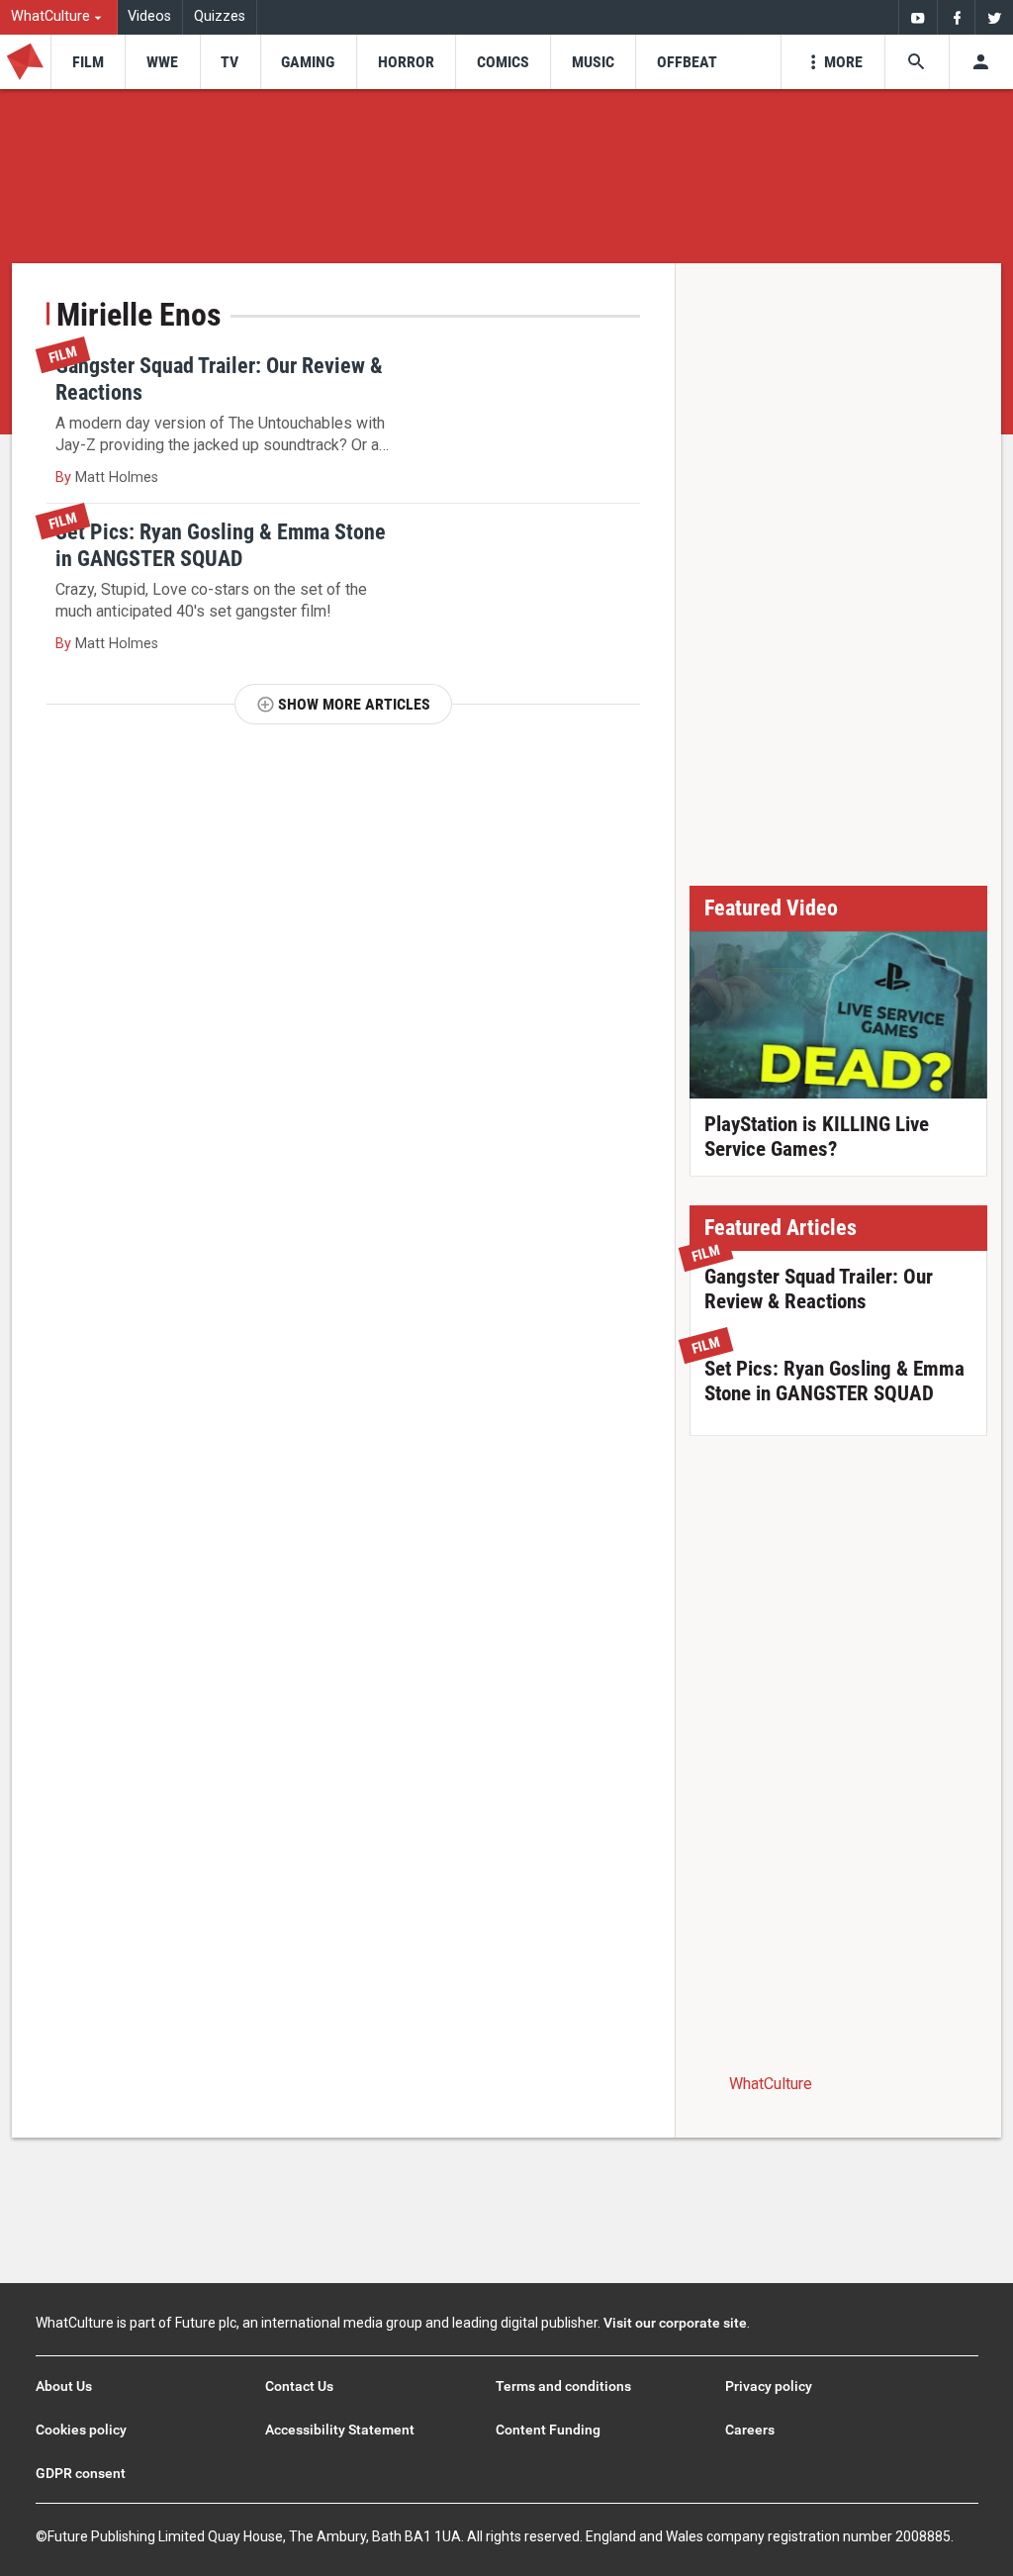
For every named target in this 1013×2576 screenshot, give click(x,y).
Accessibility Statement (340, 2430)
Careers (750, 2430)
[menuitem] (59, 17)
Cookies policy (81, 2430)
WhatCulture (771, 2084)
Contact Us (299, 2386)
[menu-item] (88, 62)
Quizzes (220, 16)
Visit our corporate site (675, 2323)
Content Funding (548, 2430)
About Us (64, 2386)
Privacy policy (769, 2386)
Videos (149, 16)
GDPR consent (81, 2473)
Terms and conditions (563, 2386)
